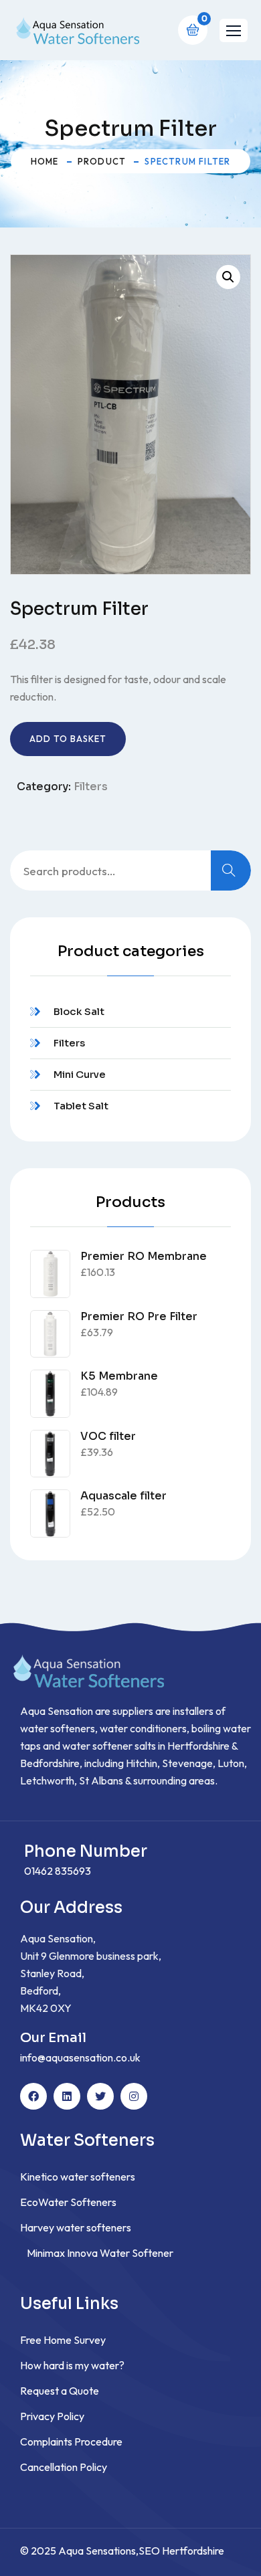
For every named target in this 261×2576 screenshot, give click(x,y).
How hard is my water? (72, 2365)
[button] (234, 30)
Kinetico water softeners (78, 2177)
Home (45, 161)
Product (102, 161)
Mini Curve (80, 1074)
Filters (91, 787)
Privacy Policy (52, 2416)
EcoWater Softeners (68, 2202)
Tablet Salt (81, 1106)
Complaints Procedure (71, 2442)
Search (231, 870)
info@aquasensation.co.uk (80, 2057)
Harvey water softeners (76, 2227)
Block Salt (79, 1011)
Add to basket (68, 739)
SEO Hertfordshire (181, 2551)
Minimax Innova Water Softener (100, 2253)
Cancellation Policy (64, 2467)
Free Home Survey (63, 2340)
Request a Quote (60, 2391)
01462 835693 (58, 1871)
